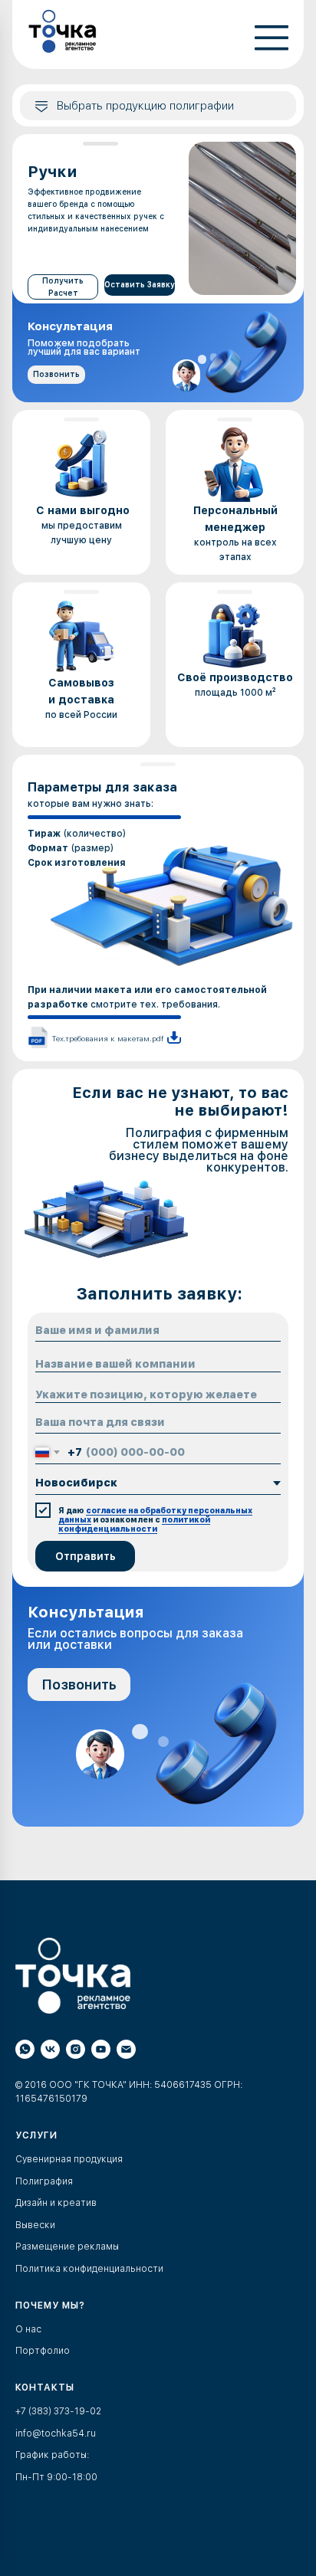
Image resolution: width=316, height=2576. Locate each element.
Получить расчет (63, 287)
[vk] (50, 2049)
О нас (28, 2329)
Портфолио (43, 2351)
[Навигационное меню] (26, 1857)
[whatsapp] (25, 2049)
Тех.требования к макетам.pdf (108, 1038)
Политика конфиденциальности (89, 2269)
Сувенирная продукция (69, 2159)
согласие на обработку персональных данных (155, 1515)
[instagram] (76, 2049)
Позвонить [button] (56, 374)
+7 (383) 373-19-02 (58, 2411)
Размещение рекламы (67, 2247)
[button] (272, 43)
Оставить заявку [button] (140, 284)
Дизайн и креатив (56, 2203)
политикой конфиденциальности (134, 1524)
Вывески (35, 2225)
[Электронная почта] (126, 2049)
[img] (63, 31)
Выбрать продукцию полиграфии (145, 106)
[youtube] (101, 2049)
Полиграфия (44, 2181)
